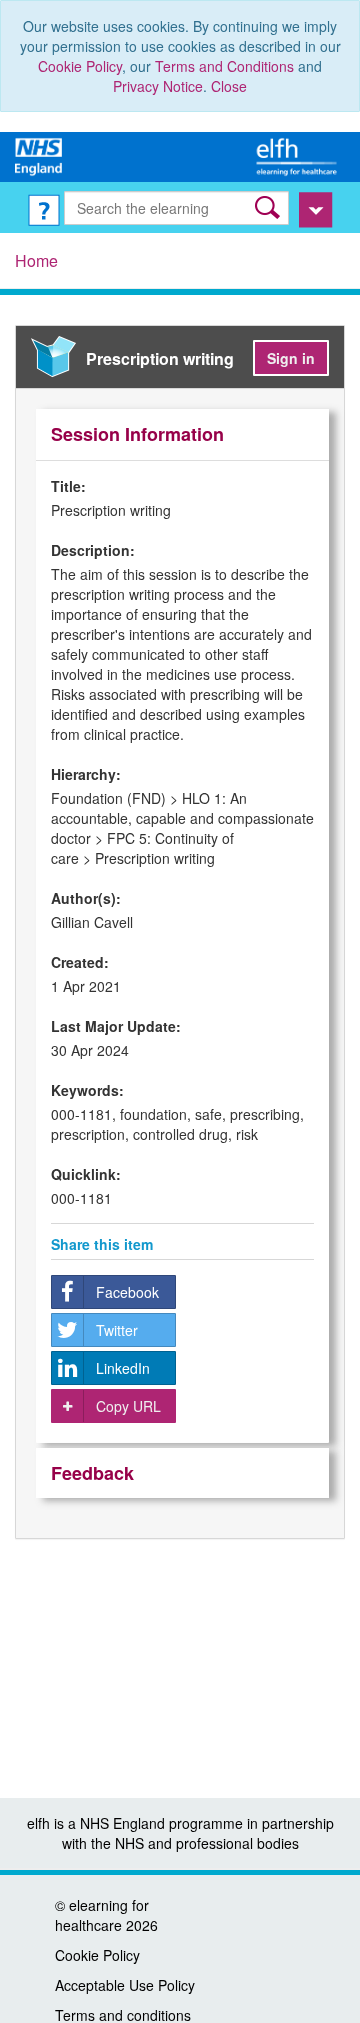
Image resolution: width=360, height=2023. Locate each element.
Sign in (291, 358)
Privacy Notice (158, 86)
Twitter (117, 1330)
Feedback (92, 1473)
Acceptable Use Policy (125, 1985)
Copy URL (128, 1406)
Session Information (137, 434)
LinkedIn (123, 1368)
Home (36, 260)
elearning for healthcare (102, 1915)
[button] (269, 207)
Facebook (127, 1292)
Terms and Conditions (224, 66)
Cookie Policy (80, 66)
